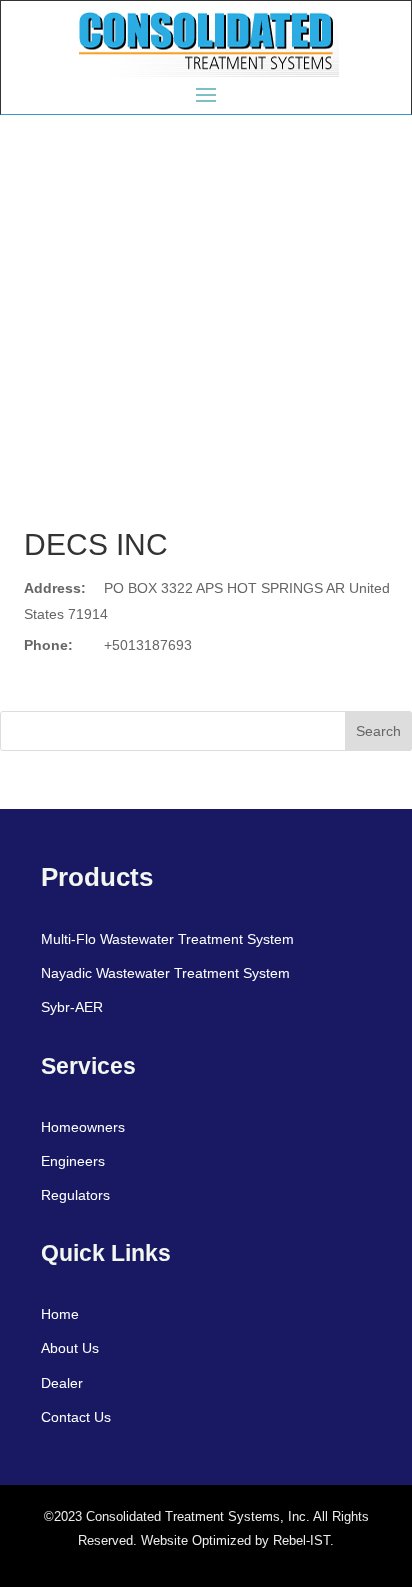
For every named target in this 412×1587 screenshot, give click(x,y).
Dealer (62, 1383)
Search (378, 731)
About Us (70, 1348)
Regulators (75, 1195)
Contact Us (76, 1417)
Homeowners (83, 1127)
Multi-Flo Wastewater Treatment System (167, 939)
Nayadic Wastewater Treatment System (165, 973)
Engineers (73, 1161)
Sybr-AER (72, 1007)
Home (60, 1314)
